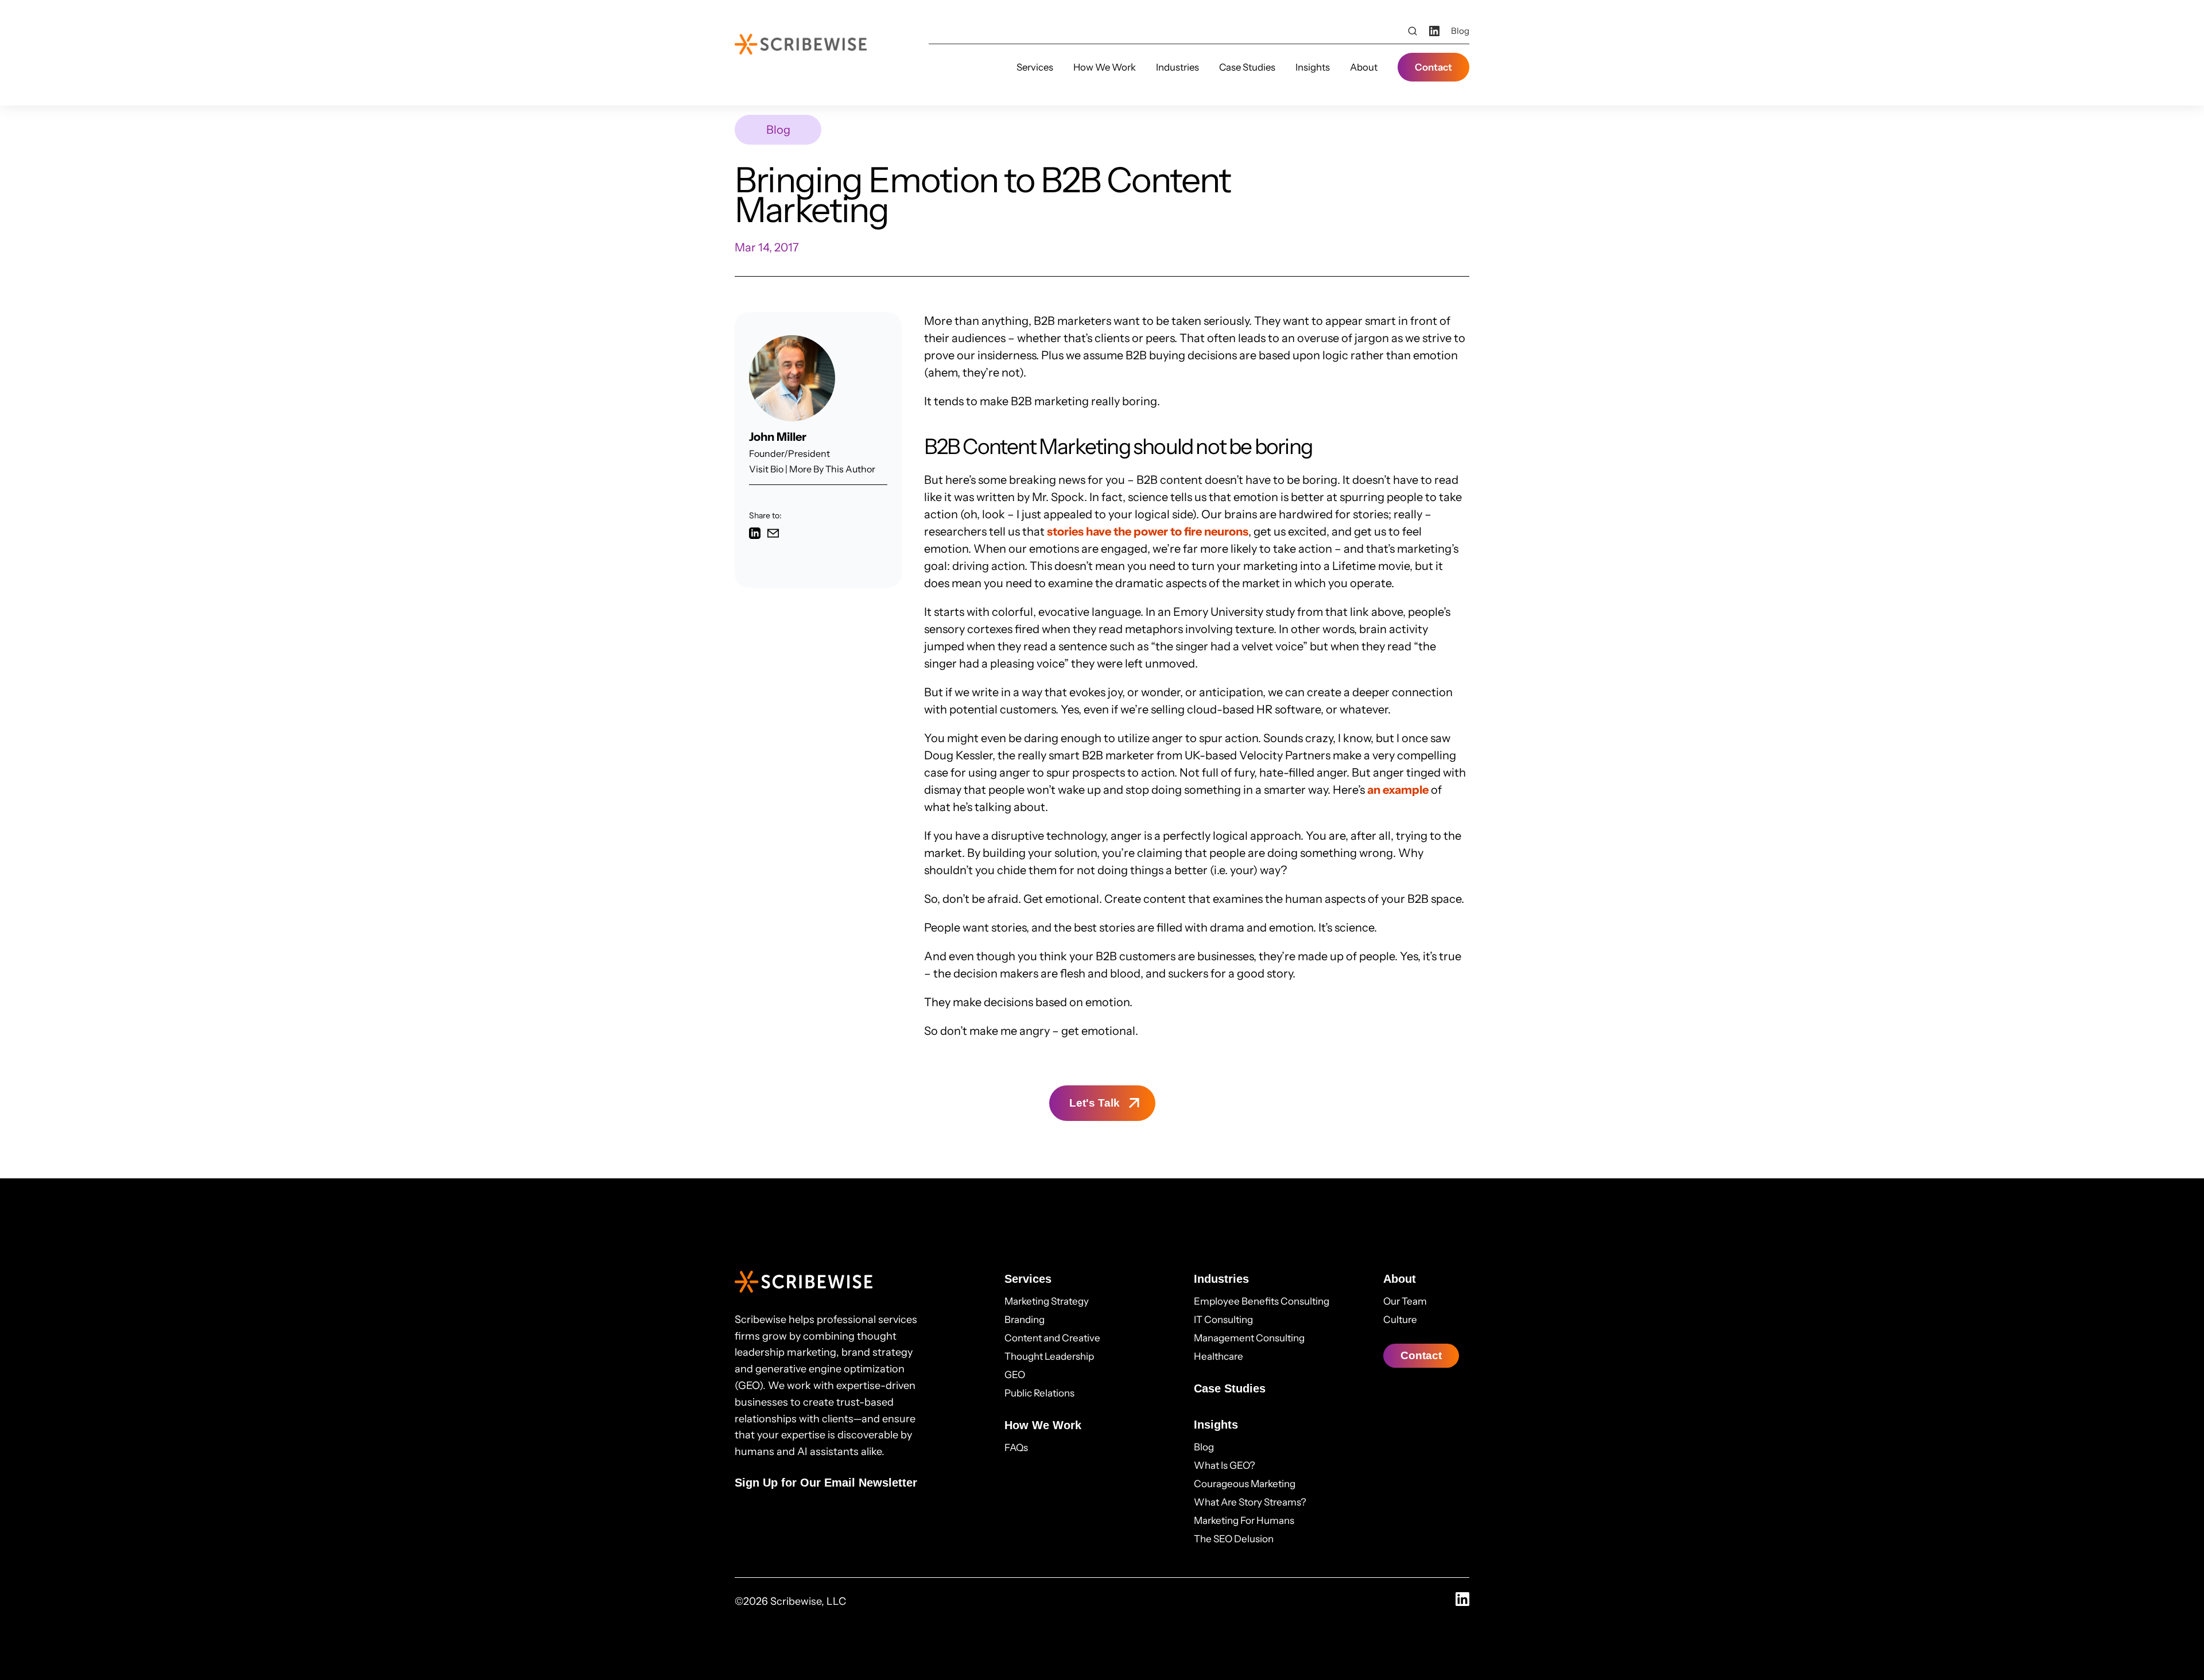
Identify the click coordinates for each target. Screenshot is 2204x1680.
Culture (1400, 1320)
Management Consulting (1249, 1338)
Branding (1025, 1320)
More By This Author (832, 469)
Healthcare (1219, 1356)
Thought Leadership (1049, 1356)
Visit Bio (766, 469)
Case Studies (1247, 67)
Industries (1177, 67)
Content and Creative (1052, 1338)
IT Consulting (1223, 1320)
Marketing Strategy (1047, 1301)
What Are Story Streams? (1250, 1502)
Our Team (1405, 1301)
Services (1035, 67)
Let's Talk (1095, 1103)
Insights (1313, 67)
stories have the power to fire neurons (1148, 531)
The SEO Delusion (1234, 1539)
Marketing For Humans (1244, 1520)
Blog (1460, 31)
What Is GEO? (1225, 1465)
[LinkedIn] (1434, 31)
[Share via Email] (773, 535)
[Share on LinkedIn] (755, 535)
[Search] (1413, 31)
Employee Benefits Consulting (1262, 1301)
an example (1398, 790)
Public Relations (1039, 1393)
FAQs (1016, 1448)
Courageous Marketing (1245, 1484)
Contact (1433, 67)
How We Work (1105, 67)
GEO (1015, 1375)
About (1364, 67)
